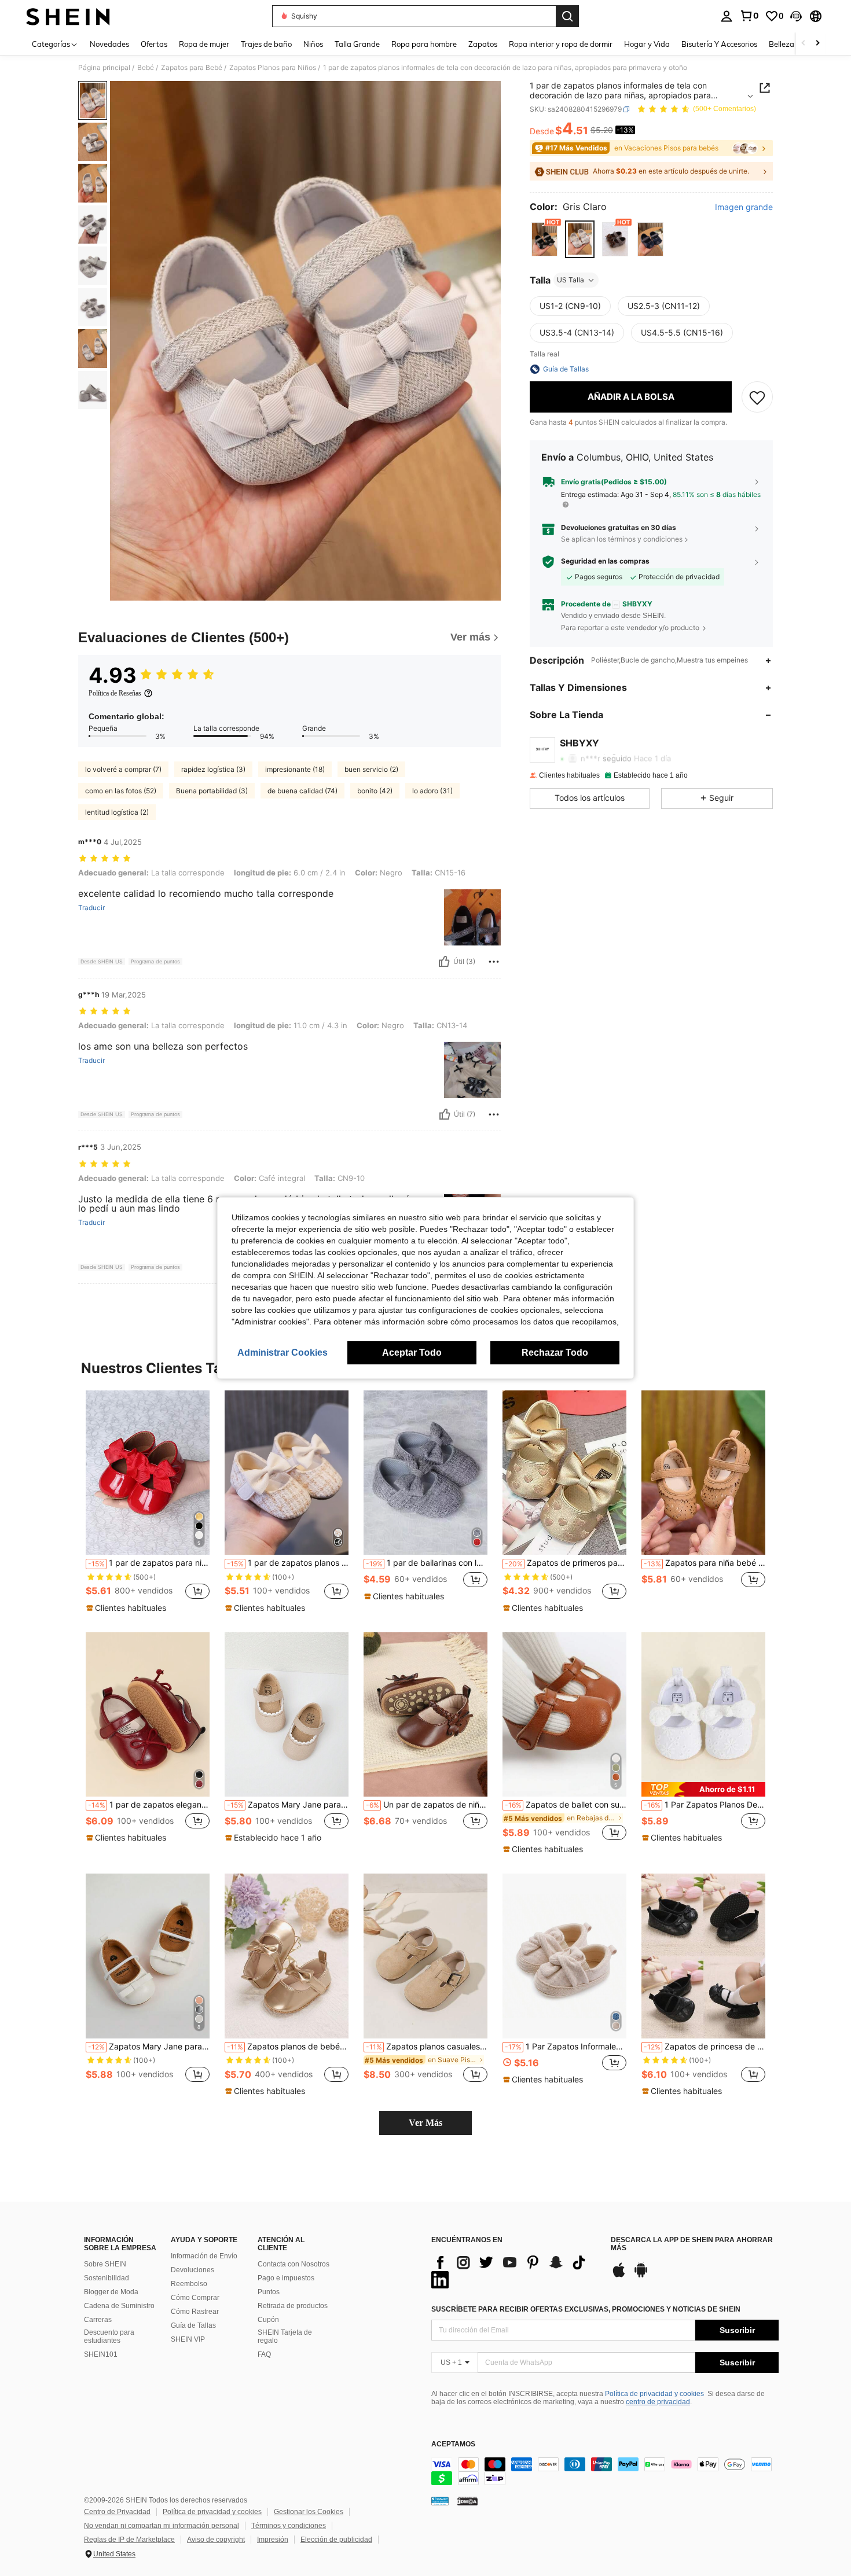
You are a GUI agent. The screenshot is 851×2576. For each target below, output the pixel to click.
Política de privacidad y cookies (654, 2394)
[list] (515, 2271)
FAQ (264, 2354)
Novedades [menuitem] (109, 44)
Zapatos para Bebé (192, 68)
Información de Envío (204, 2256)
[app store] (619, 2276)
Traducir (91, 908)
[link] (749, 16)
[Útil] (444, 962)
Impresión (273, 2540)
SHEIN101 (101, 2354)
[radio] (544, 239)
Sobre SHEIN (105, 2264)
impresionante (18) (295, 769)
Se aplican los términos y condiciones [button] (622, 539)
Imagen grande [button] (744, 208)
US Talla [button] (571, 280)
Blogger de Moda (111, 2292)
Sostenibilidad (107, 2278)
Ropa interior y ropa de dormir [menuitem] (561, 44)
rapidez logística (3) (213, 769)
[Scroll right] (817, 44)
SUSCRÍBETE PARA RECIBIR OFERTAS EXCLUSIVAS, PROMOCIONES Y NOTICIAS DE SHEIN (586, 2309)
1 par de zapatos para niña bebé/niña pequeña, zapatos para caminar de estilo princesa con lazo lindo (149, 1563)
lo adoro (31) (432, 791)
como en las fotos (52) (121, 791)
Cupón (268, 2320)
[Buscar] (567, 16)
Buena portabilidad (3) (212, 791)
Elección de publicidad (336, 2540)
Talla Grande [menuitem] (357, 44)
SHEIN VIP (188, 2339)
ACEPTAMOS (453, 2444)
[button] (796, 16)
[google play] (641, 2276)
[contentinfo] (605, 2471)
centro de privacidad (658, 2402)
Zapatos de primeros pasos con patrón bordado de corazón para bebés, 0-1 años (566, 1563)
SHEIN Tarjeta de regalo (285, 2336)
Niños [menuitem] (313, 44)
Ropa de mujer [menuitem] (204, 44)
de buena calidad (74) (302, 791)
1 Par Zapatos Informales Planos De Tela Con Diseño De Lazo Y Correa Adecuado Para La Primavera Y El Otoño (566, 2047)
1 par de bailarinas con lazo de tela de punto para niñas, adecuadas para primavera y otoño (427, 1563)
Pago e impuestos (286, 2278)
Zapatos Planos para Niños (273, 68)
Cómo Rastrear (195, 2312)
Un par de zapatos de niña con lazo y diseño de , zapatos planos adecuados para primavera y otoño (427, 1805)
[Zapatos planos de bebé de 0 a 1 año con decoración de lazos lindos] (287, 1956)
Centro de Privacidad (117, 2512)
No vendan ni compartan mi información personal (162, 2526)
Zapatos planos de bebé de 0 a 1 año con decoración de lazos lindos (288, 2047)
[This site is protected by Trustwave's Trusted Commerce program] (440, 2501)
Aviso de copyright (216, 2540)
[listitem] (148, 1502)
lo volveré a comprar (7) (123, 769)
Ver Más (425, 2123)
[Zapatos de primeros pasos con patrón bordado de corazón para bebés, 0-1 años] (564, 1473)
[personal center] (727, 16)
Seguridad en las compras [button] (605, 562)
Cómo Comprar (195, 2298)
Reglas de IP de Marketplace (129, 2540)
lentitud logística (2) (117, 812)
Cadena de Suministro (119, 2306)
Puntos (269, 2292)
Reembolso (189, 2284)
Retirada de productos (293, 2306)
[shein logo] (68, 16)
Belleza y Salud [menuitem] (795, 44)
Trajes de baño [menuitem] (266, 44)
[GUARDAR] (757, 397)
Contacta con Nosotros (294, 2264)
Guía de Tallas (193, 2325)
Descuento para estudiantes (109, 2336)
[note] (128, 1608)
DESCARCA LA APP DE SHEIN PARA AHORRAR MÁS (692, 2244)
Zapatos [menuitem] (483, 44)
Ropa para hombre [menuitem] (424, 44)
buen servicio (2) (371, 769)
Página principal (104, 68)
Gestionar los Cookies (309, 2512)
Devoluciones (192, 2270)
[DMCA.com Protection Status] (467, 2501)
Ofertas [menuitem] (154, 44)
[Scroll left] (804, 44)
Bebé (146, 68)
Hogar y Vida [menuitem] (647, 44)
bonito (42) (375, 791)
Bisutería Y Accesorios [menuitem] (719, 44)
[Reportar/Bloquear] (494, 962)
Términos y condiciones (289, 2526)
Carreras (98, 2320)
